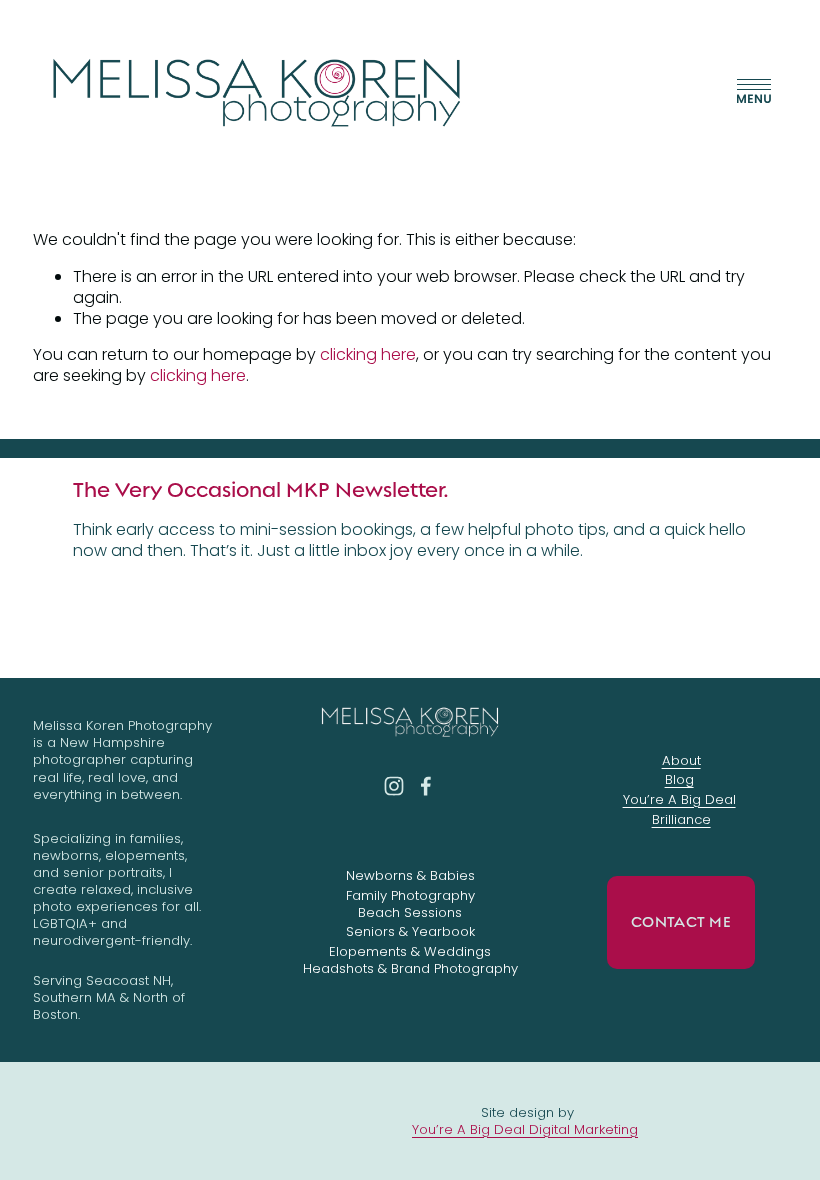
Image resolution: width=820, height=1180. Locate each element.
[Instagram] (394, 786)
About (681, 760)
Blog (679, 779)
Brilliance (681, 819)
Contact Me (681, 922)
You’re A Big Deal (679, 799)
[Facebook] (426, 786)
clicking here (368, 354)
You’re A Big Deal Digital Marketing (525, 1129)
